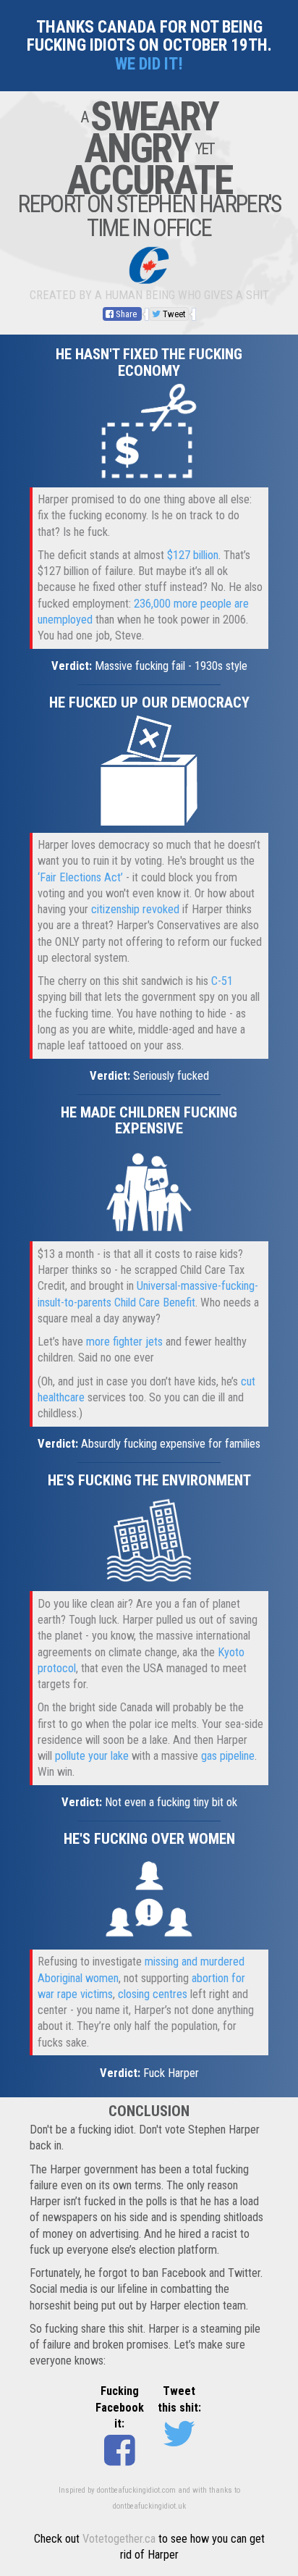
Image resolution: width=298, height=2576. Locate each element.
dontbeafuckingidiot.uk (149, 2506)
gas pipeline (228, 1756)
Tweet (173, 314)
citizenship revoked (135, 909)
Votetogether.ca (119, 2539)
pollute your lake (92, 1756)
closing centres (153, 1994)
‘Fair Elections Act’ (80, 877)
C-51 (222, 981)
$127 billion (193, 555)
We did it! (149, 64)
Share (126, 314)
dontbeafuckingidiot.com (136, 2490)
